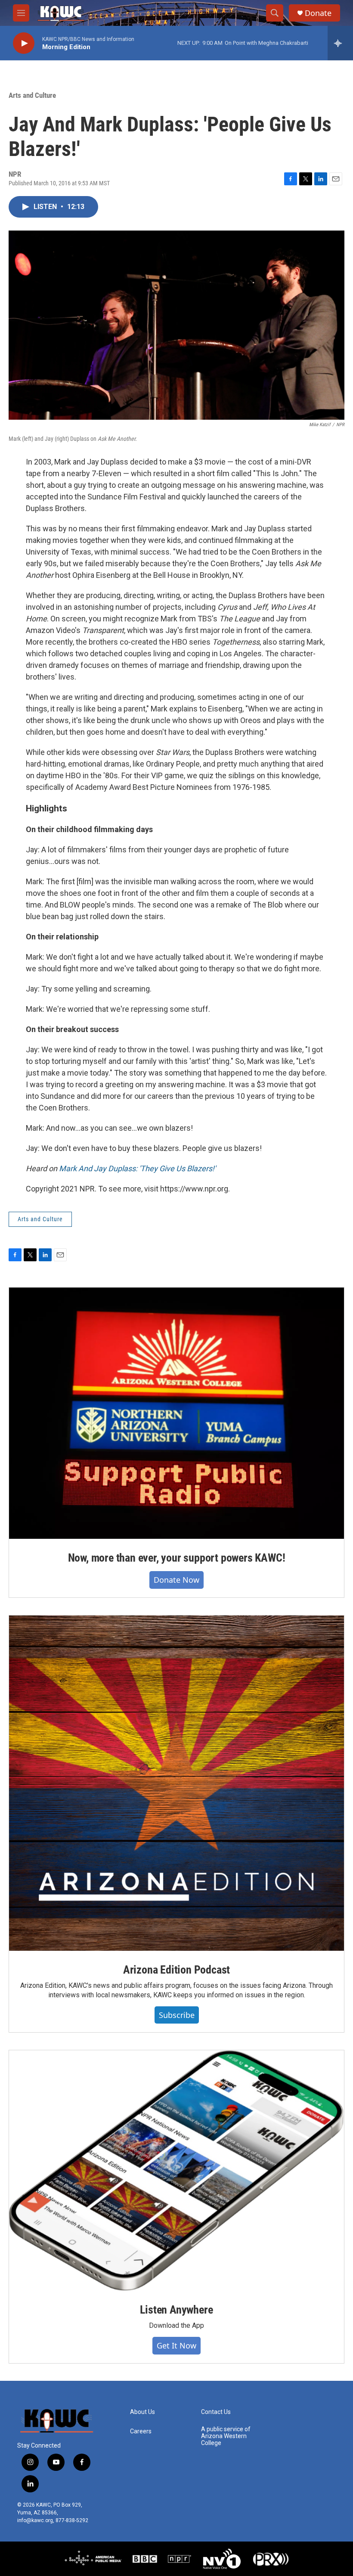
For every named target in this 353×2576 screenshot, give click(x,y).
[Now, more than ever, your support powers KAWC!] (176, 1413)
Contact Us (216, 2412)
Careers (141, 2431)
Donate (318, 13)
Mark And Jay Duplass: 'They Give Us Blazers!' (137, 1168)
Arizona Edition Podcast (176, 1970)
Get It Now (176, 2345)
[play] (24, 43)
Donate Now (176, 1580)
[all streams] (340, 43)
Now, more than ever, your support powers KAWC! (177, 1558)
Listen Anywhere (176, 2310)
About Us (142, 2412)
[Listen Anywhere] (176, 2171)
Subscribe (177, 2015)
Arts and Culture (32, 95)
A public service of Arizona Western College (226, 2436)
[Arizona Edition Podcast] (176, 1783)
